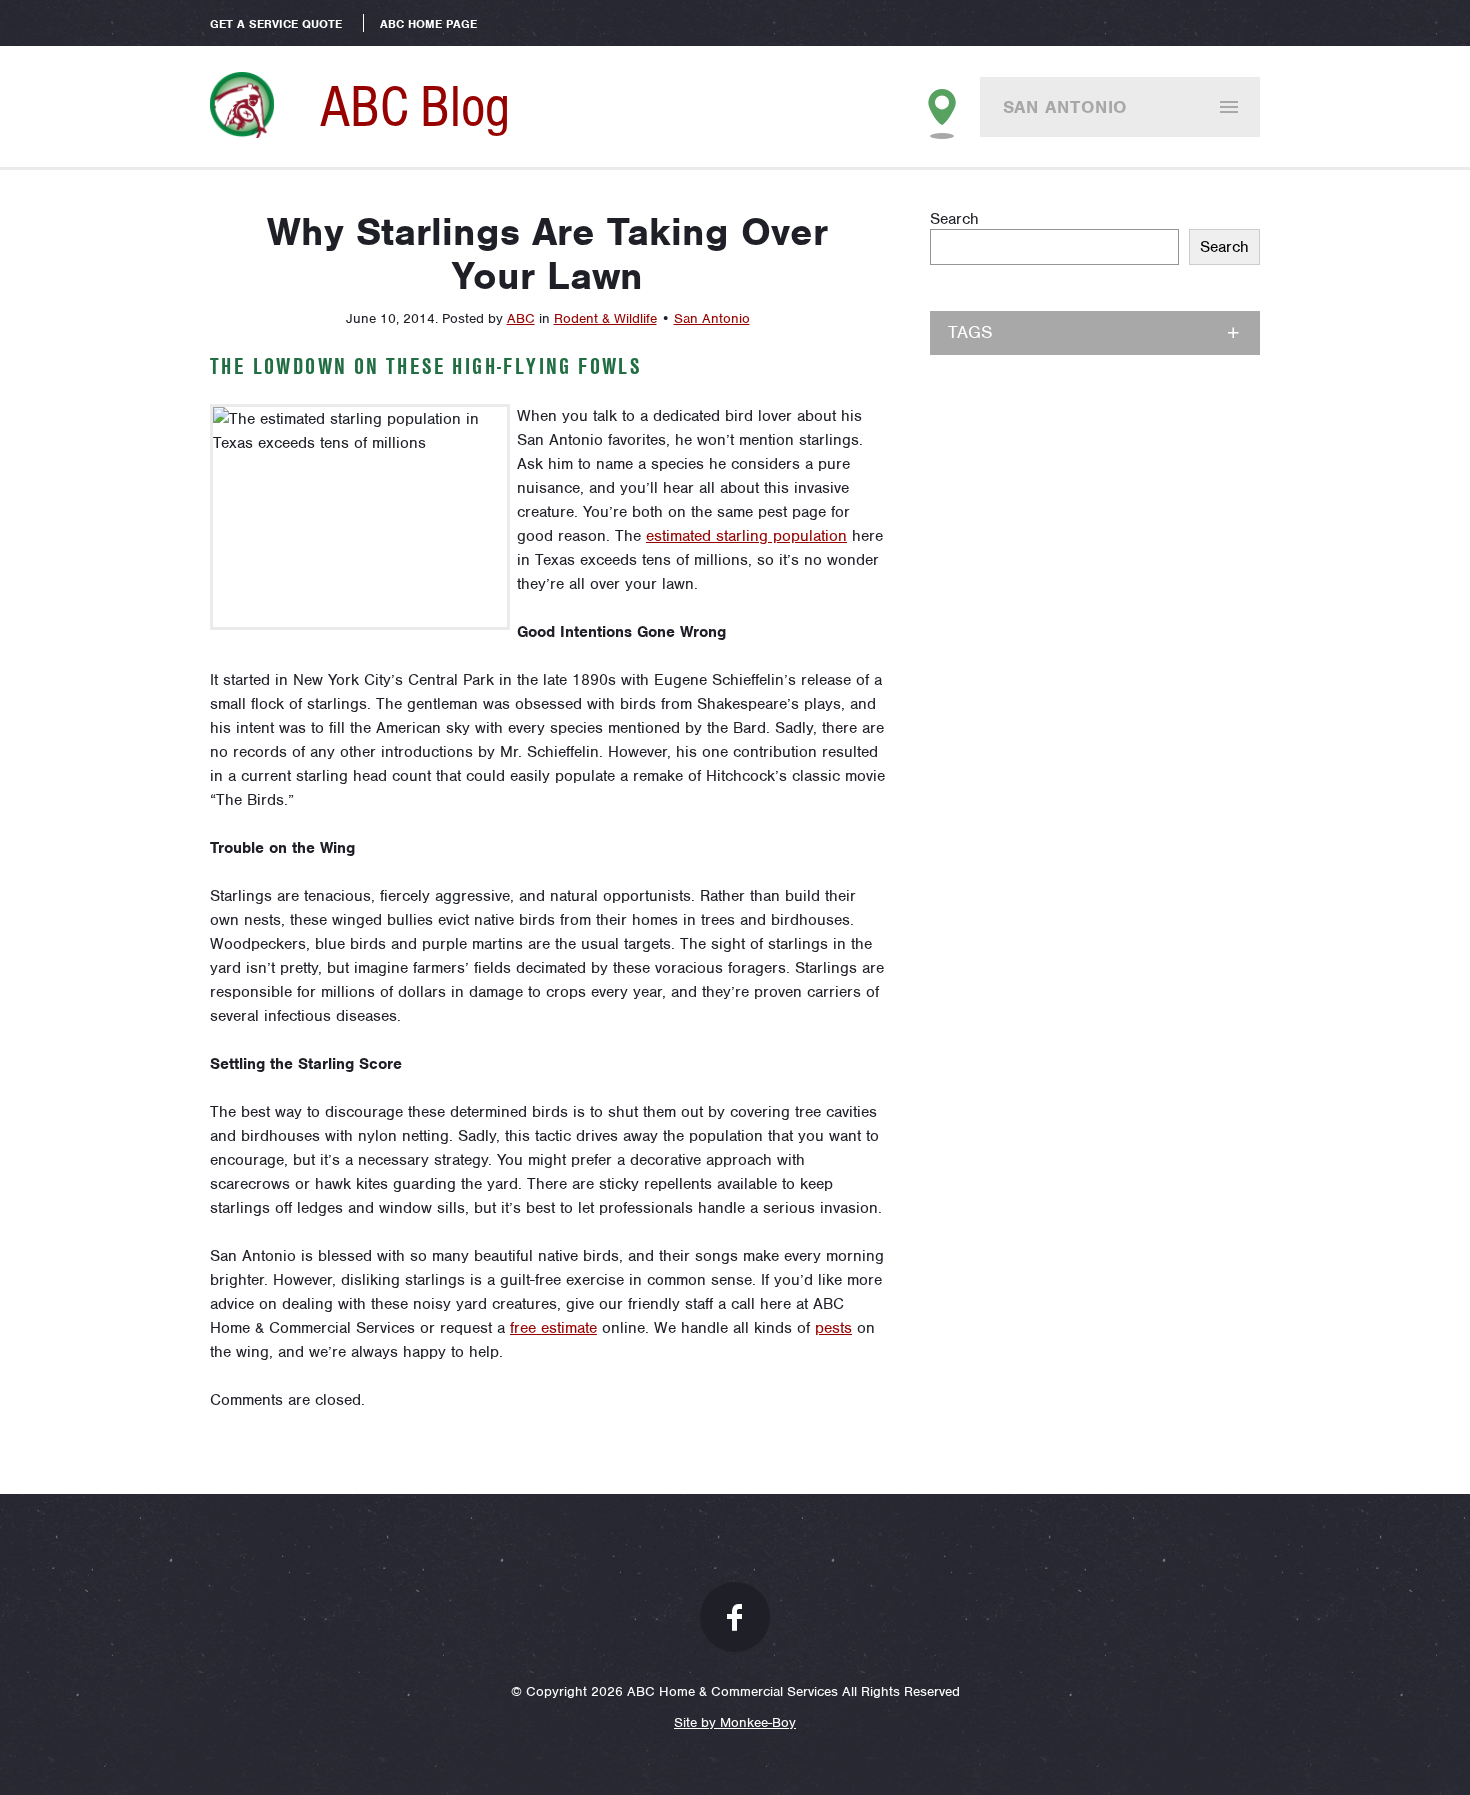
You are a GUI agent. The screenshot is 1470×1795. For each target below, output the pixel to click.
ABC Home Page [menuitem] (428, 24)
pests (833, 1328)
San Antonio (1065, 107)
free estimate (553, 1328)
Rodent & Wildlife (605, 318)
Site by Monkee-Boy (735, 1722)
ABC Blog (415, 106)
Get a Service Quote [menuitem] (276, 24)
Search (954, 219)
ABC (521, 318)
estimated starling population (746, 536)
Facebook (735, 1617)
